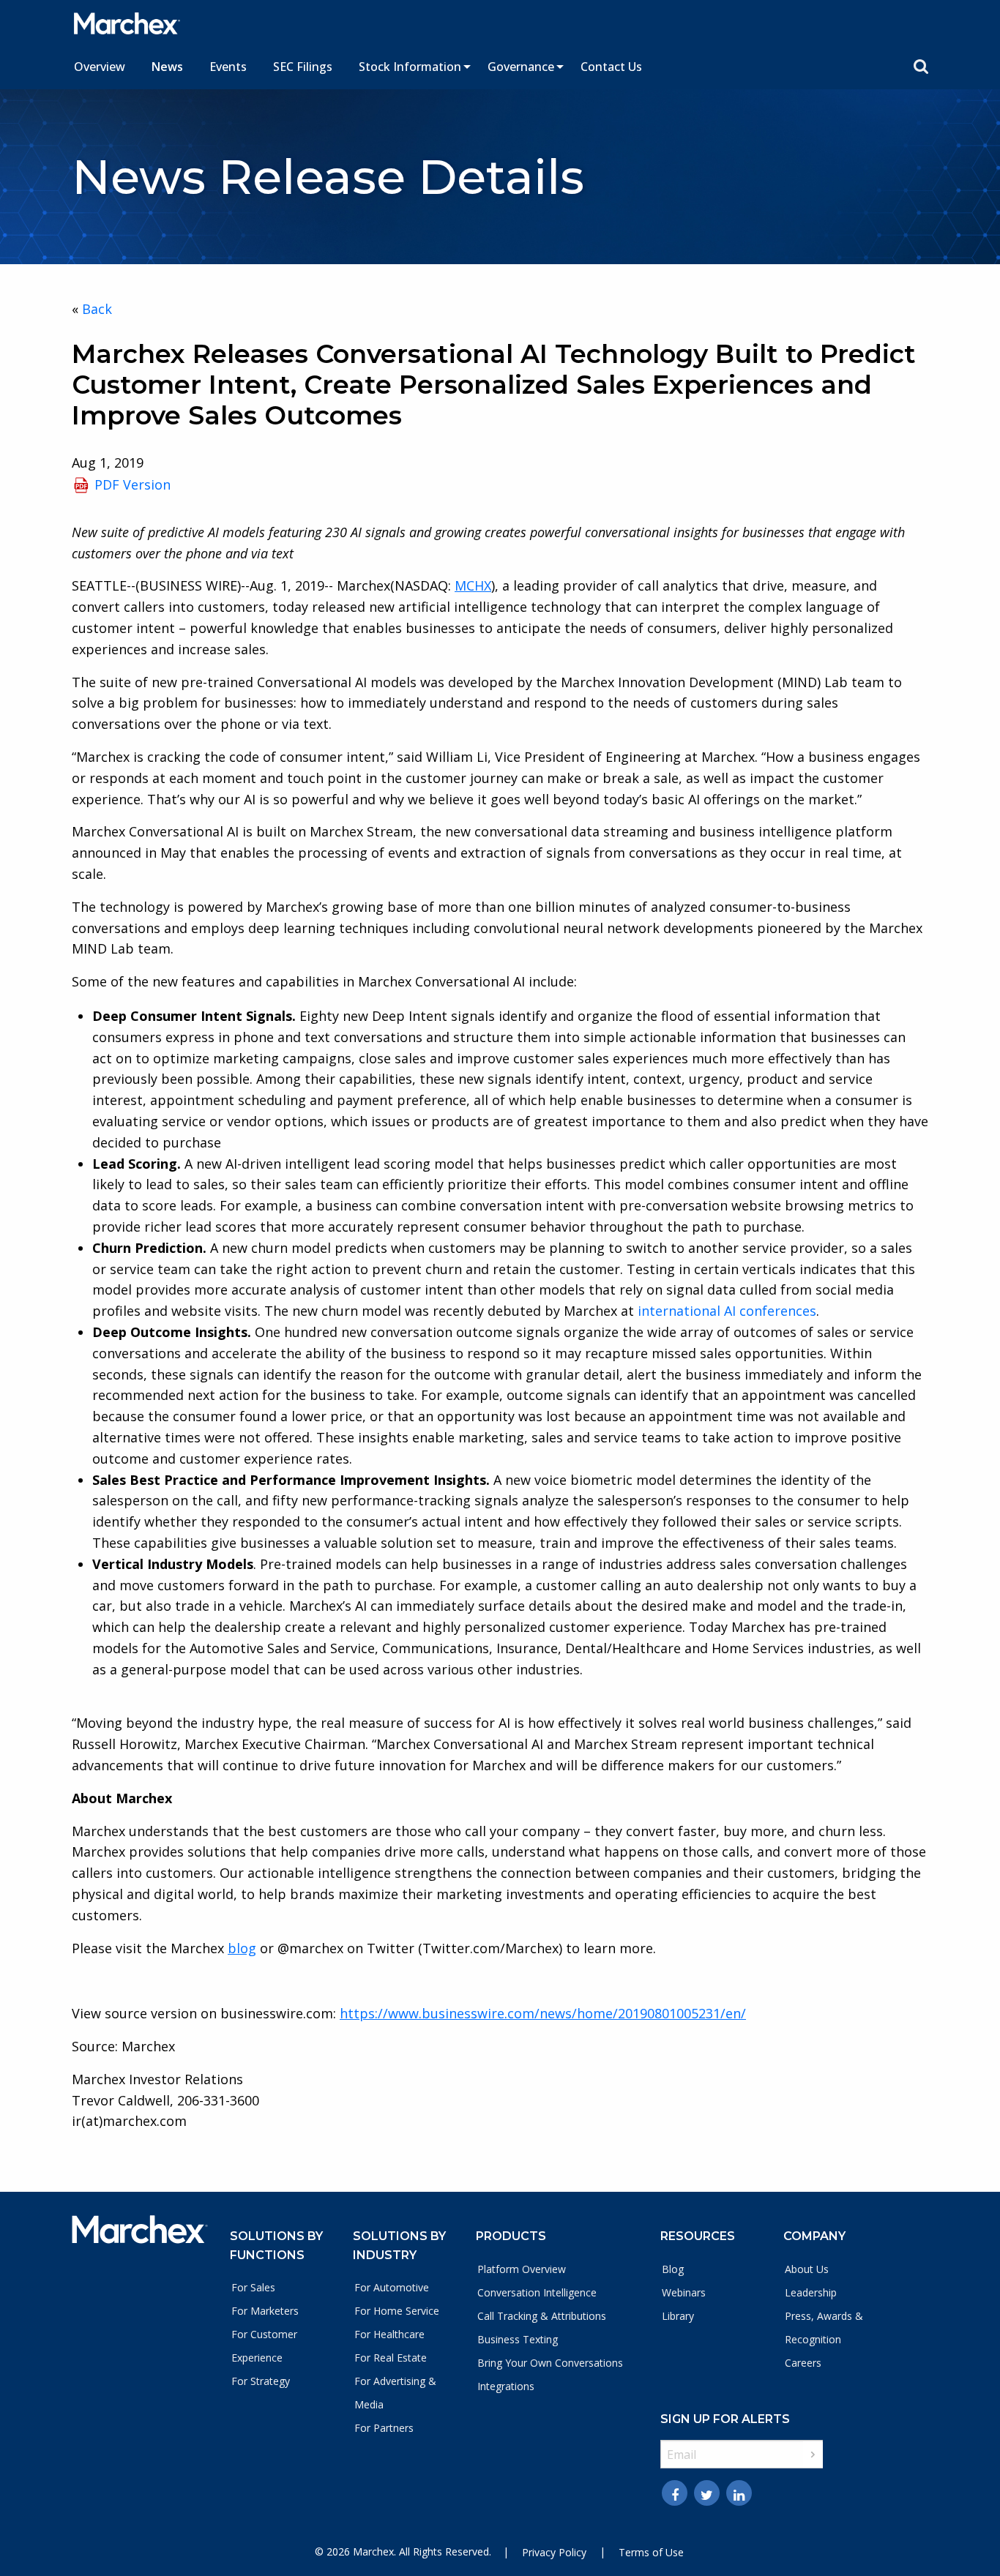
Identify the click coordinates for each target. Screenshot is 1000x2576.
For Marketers (265, 2311)
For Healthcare (389, 2334)
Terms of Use (651, 2552)
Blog (673, 2269)
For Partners (384, 2428)
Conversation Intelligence (537, 2292)
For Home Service (397, 2311)
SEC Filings (303, 67)
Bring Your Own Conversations (550, 2363)
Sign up (813, 2455)
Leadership (811, 2292)
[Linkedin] (739, 2493)
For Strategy (261, 2381)
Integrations (506, 2386)
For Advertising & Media (395, 2393)
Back (97, 309)
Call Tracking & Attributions (542, 2316)
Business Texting (518, 2339)
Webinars (684, 2292)
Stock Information (410, 67)
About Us (807, 2269)
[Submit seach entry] (921, 67)
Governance (521, 67)
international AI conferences (727, 1311)
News (167, 67)
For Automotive (392, 2287)
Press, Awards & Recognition (824, 2328)
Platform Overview (522, 2269)
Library (678, 2316)
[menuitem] (100, 67)
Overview (100, 67)
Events (228, 67)
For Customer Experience (264, 2346)
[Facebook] (675, 2493)
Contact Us (611, 67)
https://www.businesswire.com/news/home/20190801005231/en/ (543, 2013)
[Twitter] (707, 2493)
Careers (803, 2363)
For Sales (253, 2287)
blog (242, 1948)
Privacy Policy (554, 2552)
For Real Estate (391, 2358)
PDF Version (133, 484)
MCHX (473, 585)
